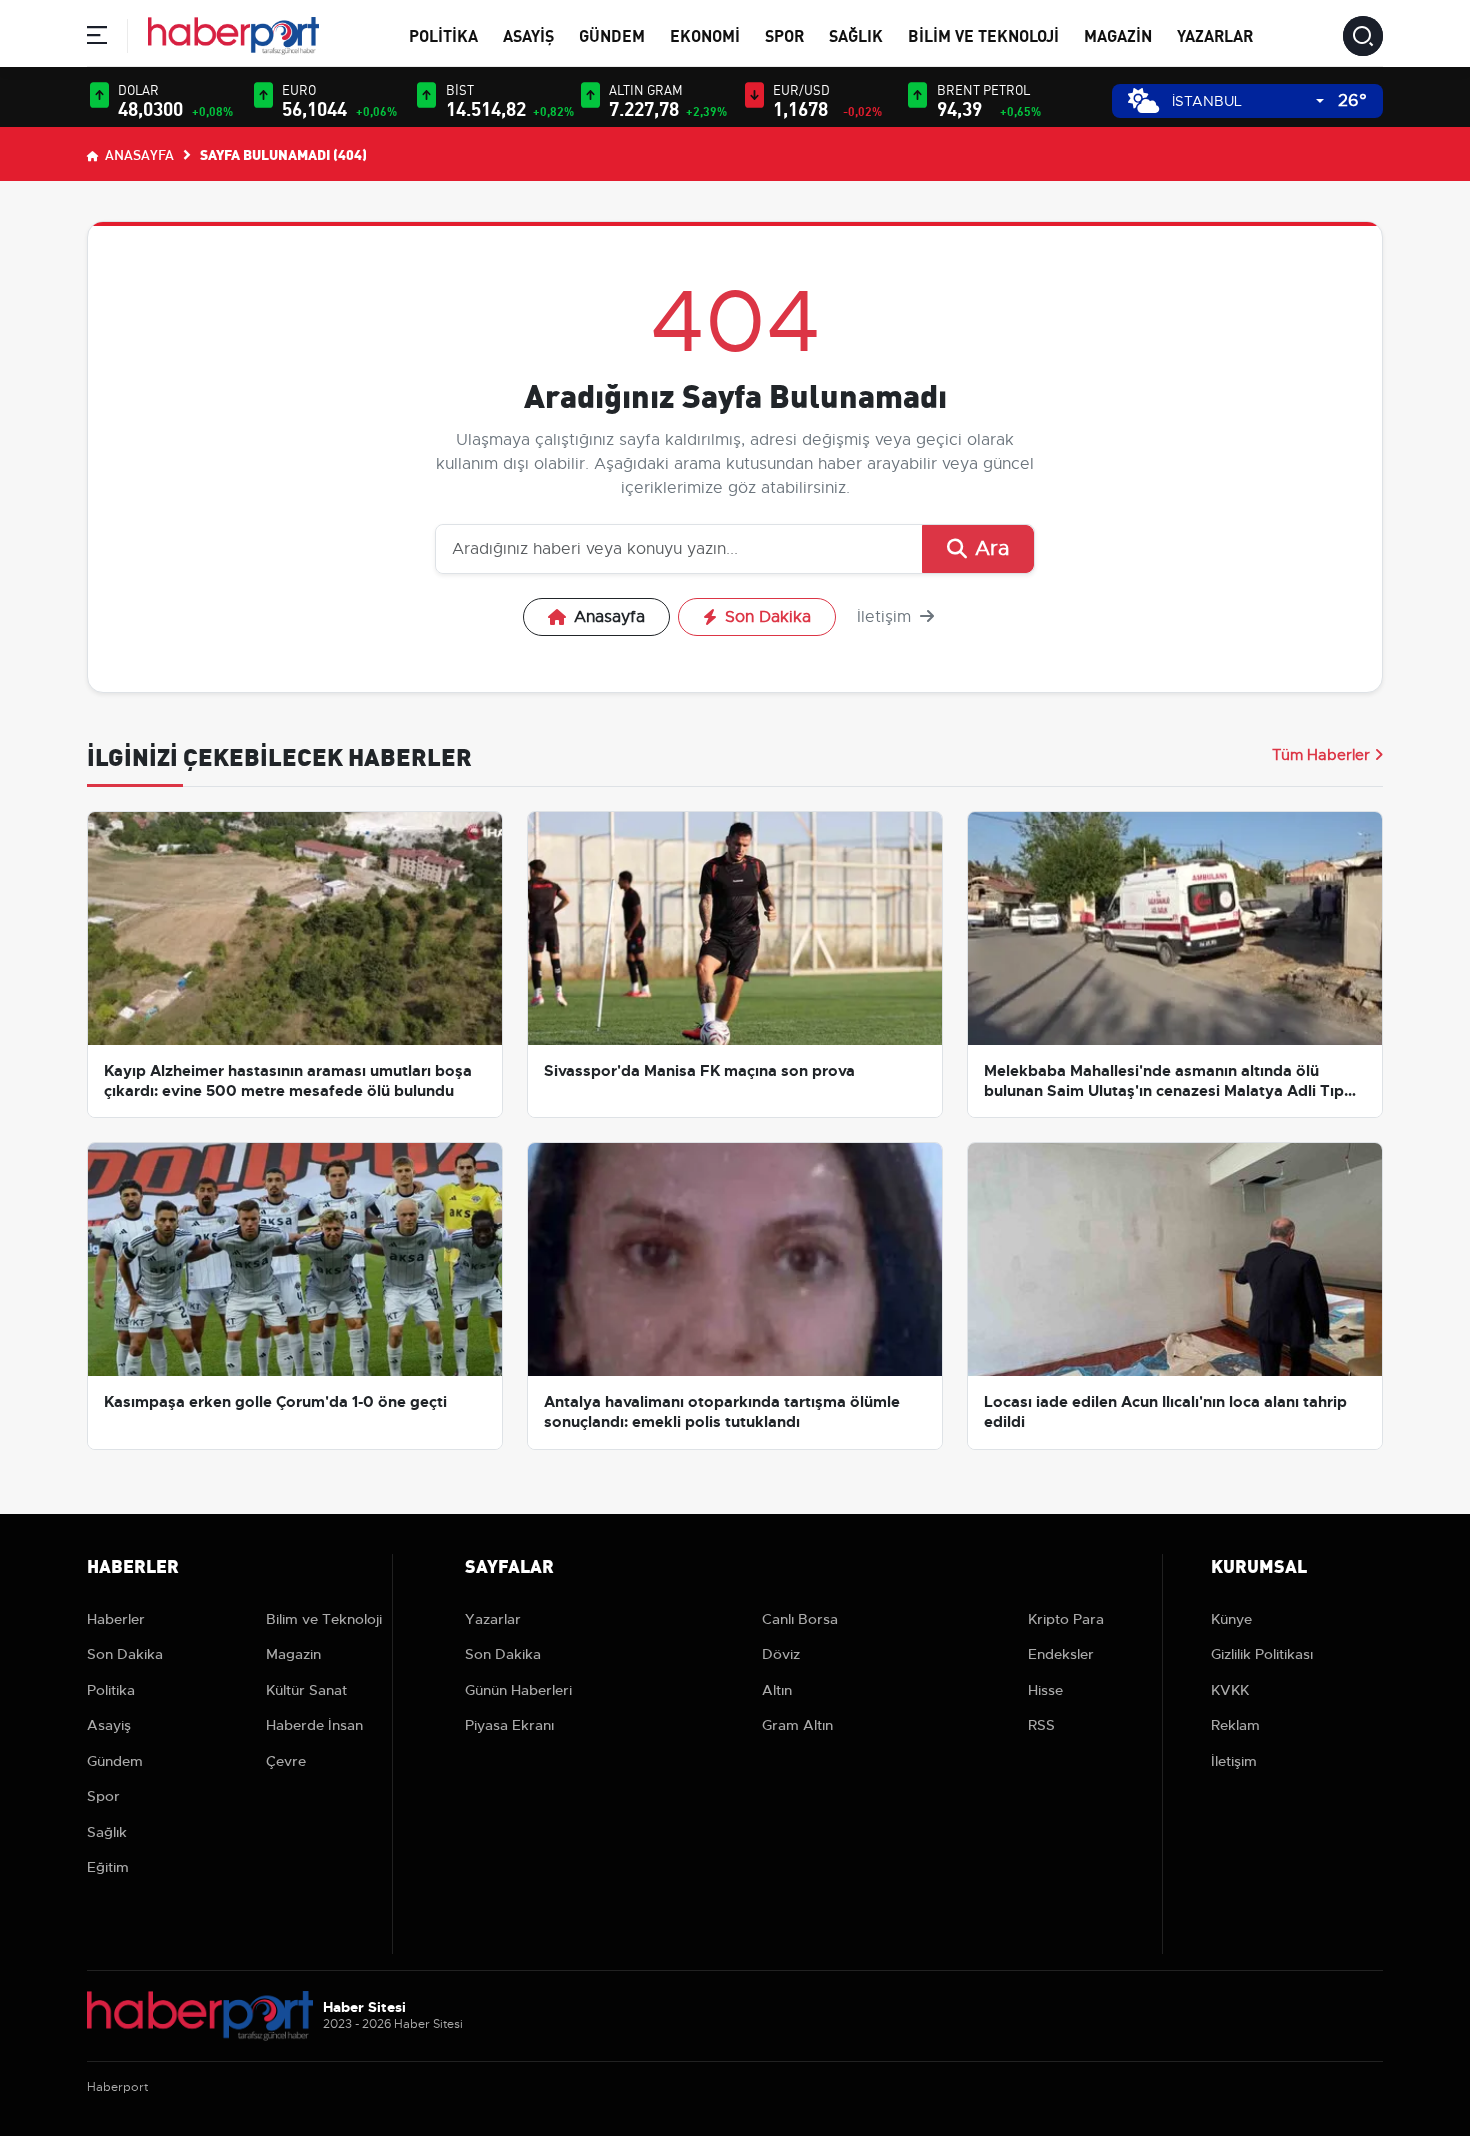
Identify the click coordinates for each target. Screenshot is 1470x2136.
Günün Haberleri (518, 1690)
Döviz (781, 1654)
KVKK (1230, 1690)
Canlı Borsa (800, 1619)
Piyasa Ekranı (509, 1725)
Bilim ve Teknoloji (983, 34)
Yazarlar (1215, 34)
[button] (97, 38)
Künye (1231, 1619)
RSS (1041, 1725)
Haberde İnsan (314, 1725)
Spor (784, 34)
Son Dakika (768, 617)
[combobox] (1248, 101)
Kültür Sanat (306, 1690)
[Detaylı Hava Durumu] (1143, 100)
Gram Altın (797, 1725)
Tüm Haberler (1321, 755)
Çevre (286, 1761)
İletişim (886, 617)
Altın (777, 1690)
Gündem (612, 34)
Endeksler (1061, 1654)
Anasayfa (138, 154)
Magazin (1118, 34)
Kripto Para (1066, 1619)
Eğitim (108, 1867)
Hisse (1045, 1690)
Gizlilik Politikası (1262, 1654)
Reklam (1235, 1725)
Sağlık (856, 34)
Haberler (116, 1619)
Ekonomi (705, 34)
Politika (443, 34)
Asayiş (528, 34)
